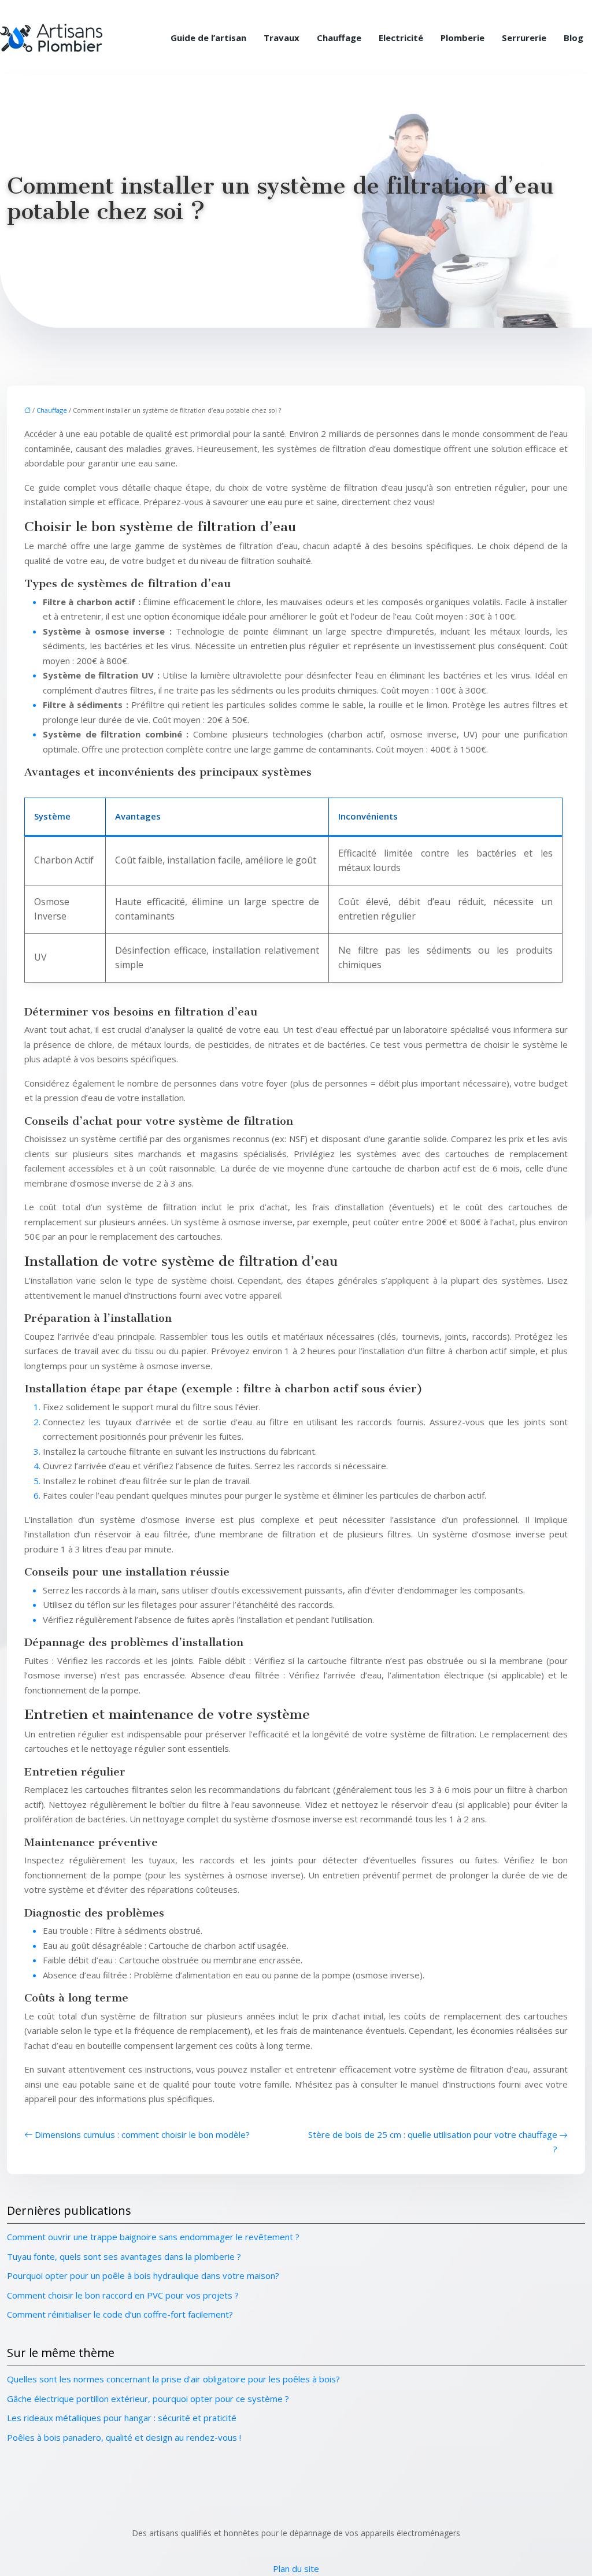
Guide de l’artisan (208, 38)
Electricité (401, 38)
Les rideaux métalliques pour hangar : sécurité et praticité (122, 2418)
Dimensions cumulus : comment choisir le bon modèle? (142, 2134)
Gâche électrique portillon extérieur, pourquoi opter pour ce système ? (148, 2399)
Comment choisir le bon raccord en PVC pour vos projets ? (123, 2295)
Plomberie (462, 38)
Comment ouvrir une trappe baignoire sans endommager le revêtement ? (153, 2237)
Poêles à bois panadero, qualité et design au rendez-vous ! (124, 2437)
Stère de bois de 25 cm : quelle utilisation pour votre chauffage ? (433, 2142)
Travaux (282, 38)
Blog (573, 38)
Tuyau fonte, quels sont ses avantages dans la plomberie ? (124, 2256)
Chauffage (339, 38)
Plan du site (296, 2568)
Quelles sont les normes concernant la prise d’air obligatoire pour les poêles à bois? (173, 2379)
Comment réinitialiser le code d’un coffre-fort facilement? (120, 2314)
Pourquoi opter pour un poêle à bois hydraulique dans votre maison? (143, 2275)
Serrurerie (524, 38)
